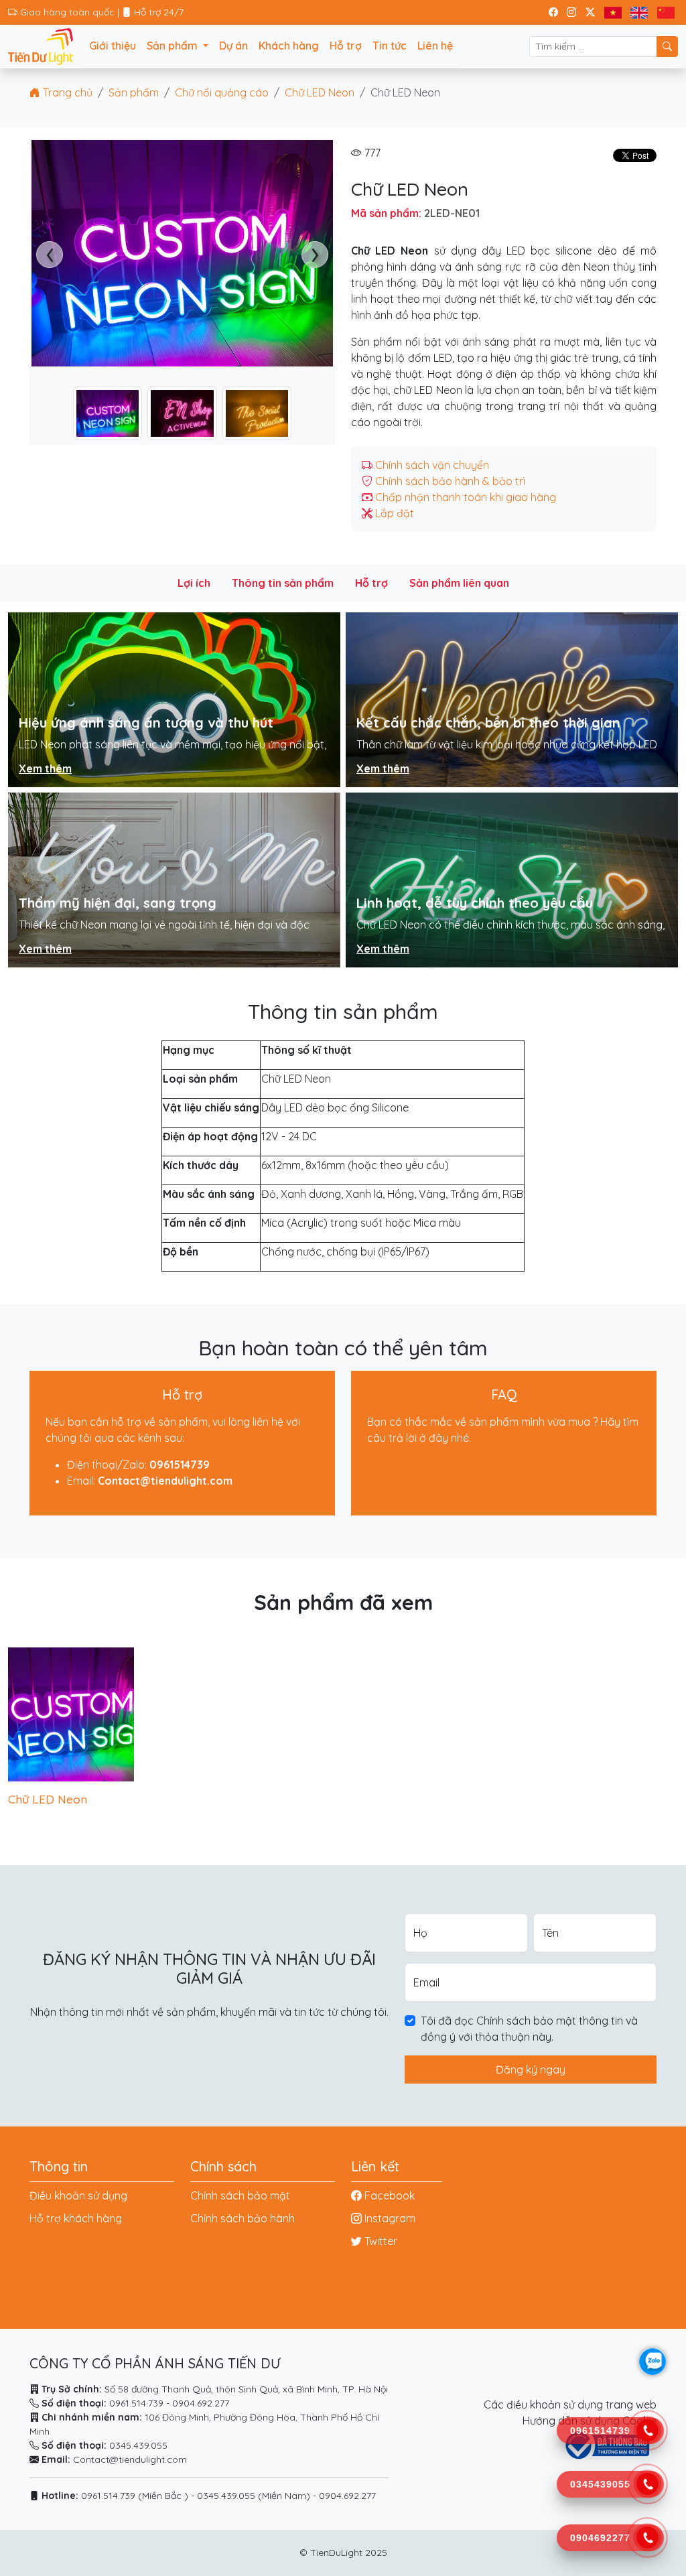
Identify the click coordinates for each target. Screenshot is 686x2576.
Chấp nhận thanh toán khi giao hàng (466, 497)
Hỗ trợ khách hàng (76, 2218)
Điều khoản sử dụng (78, 2195)
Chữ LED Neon (320, 92)
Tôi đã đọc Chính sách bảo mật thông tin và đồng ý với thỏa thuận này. (529, 2029)
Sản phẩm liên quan (459, 583)
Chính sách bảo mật (240, 2195)
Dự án (233, 46)
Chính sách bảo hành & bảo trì (450, 481)
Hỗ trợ (346, 46)
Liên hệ (435, 46)
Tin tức (390, 46)
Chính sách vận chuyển (432, 465)
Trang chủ (66, 92)
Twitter (381, 2241)
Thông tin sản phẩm (283, 583)
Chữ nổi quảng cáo (222, 92)
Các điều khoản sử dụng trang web (570, 2404)
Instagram (390, 2218)
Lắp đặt (395, 513)
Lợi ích (194, 583)
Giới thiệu (113, 46)
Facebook (390, 2195)
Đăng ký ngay (531, 2070)
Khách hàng (289, 46)
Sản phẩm (134, 92)
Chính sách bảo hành (243, 2218)
